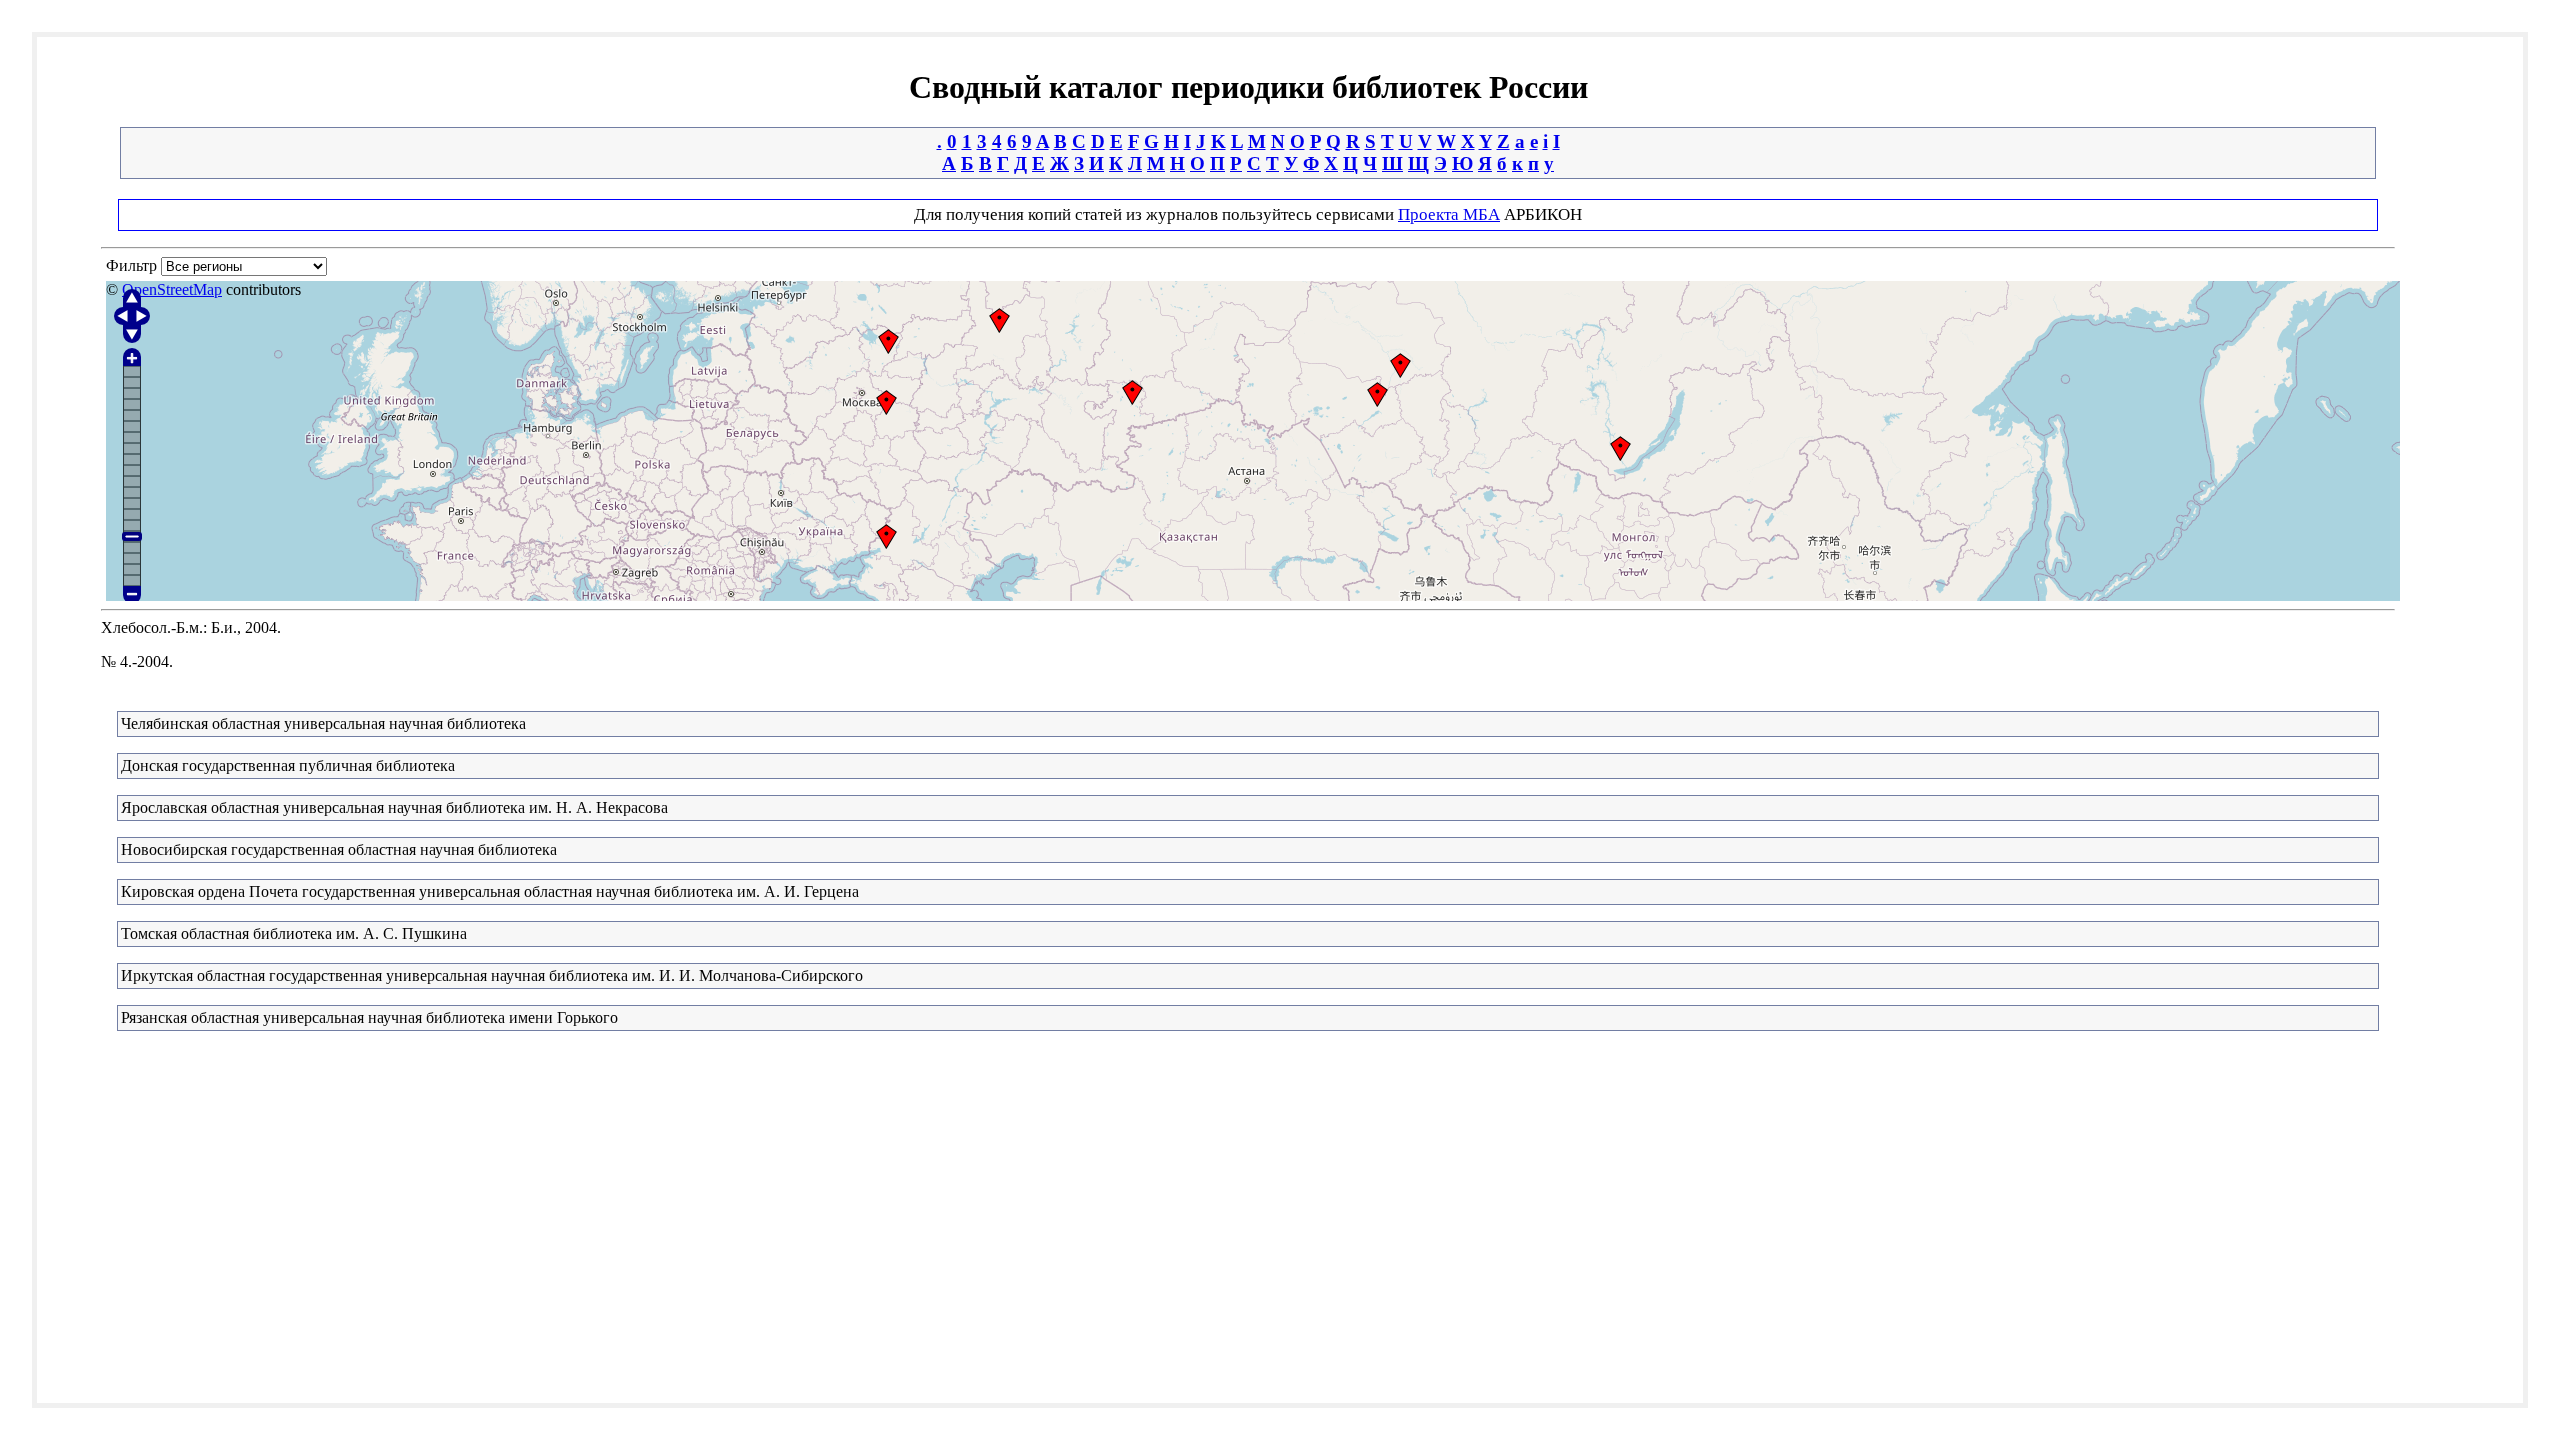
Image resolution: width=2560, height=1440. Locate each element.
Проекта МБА (1449, 214)
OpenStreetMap (172, 289)
